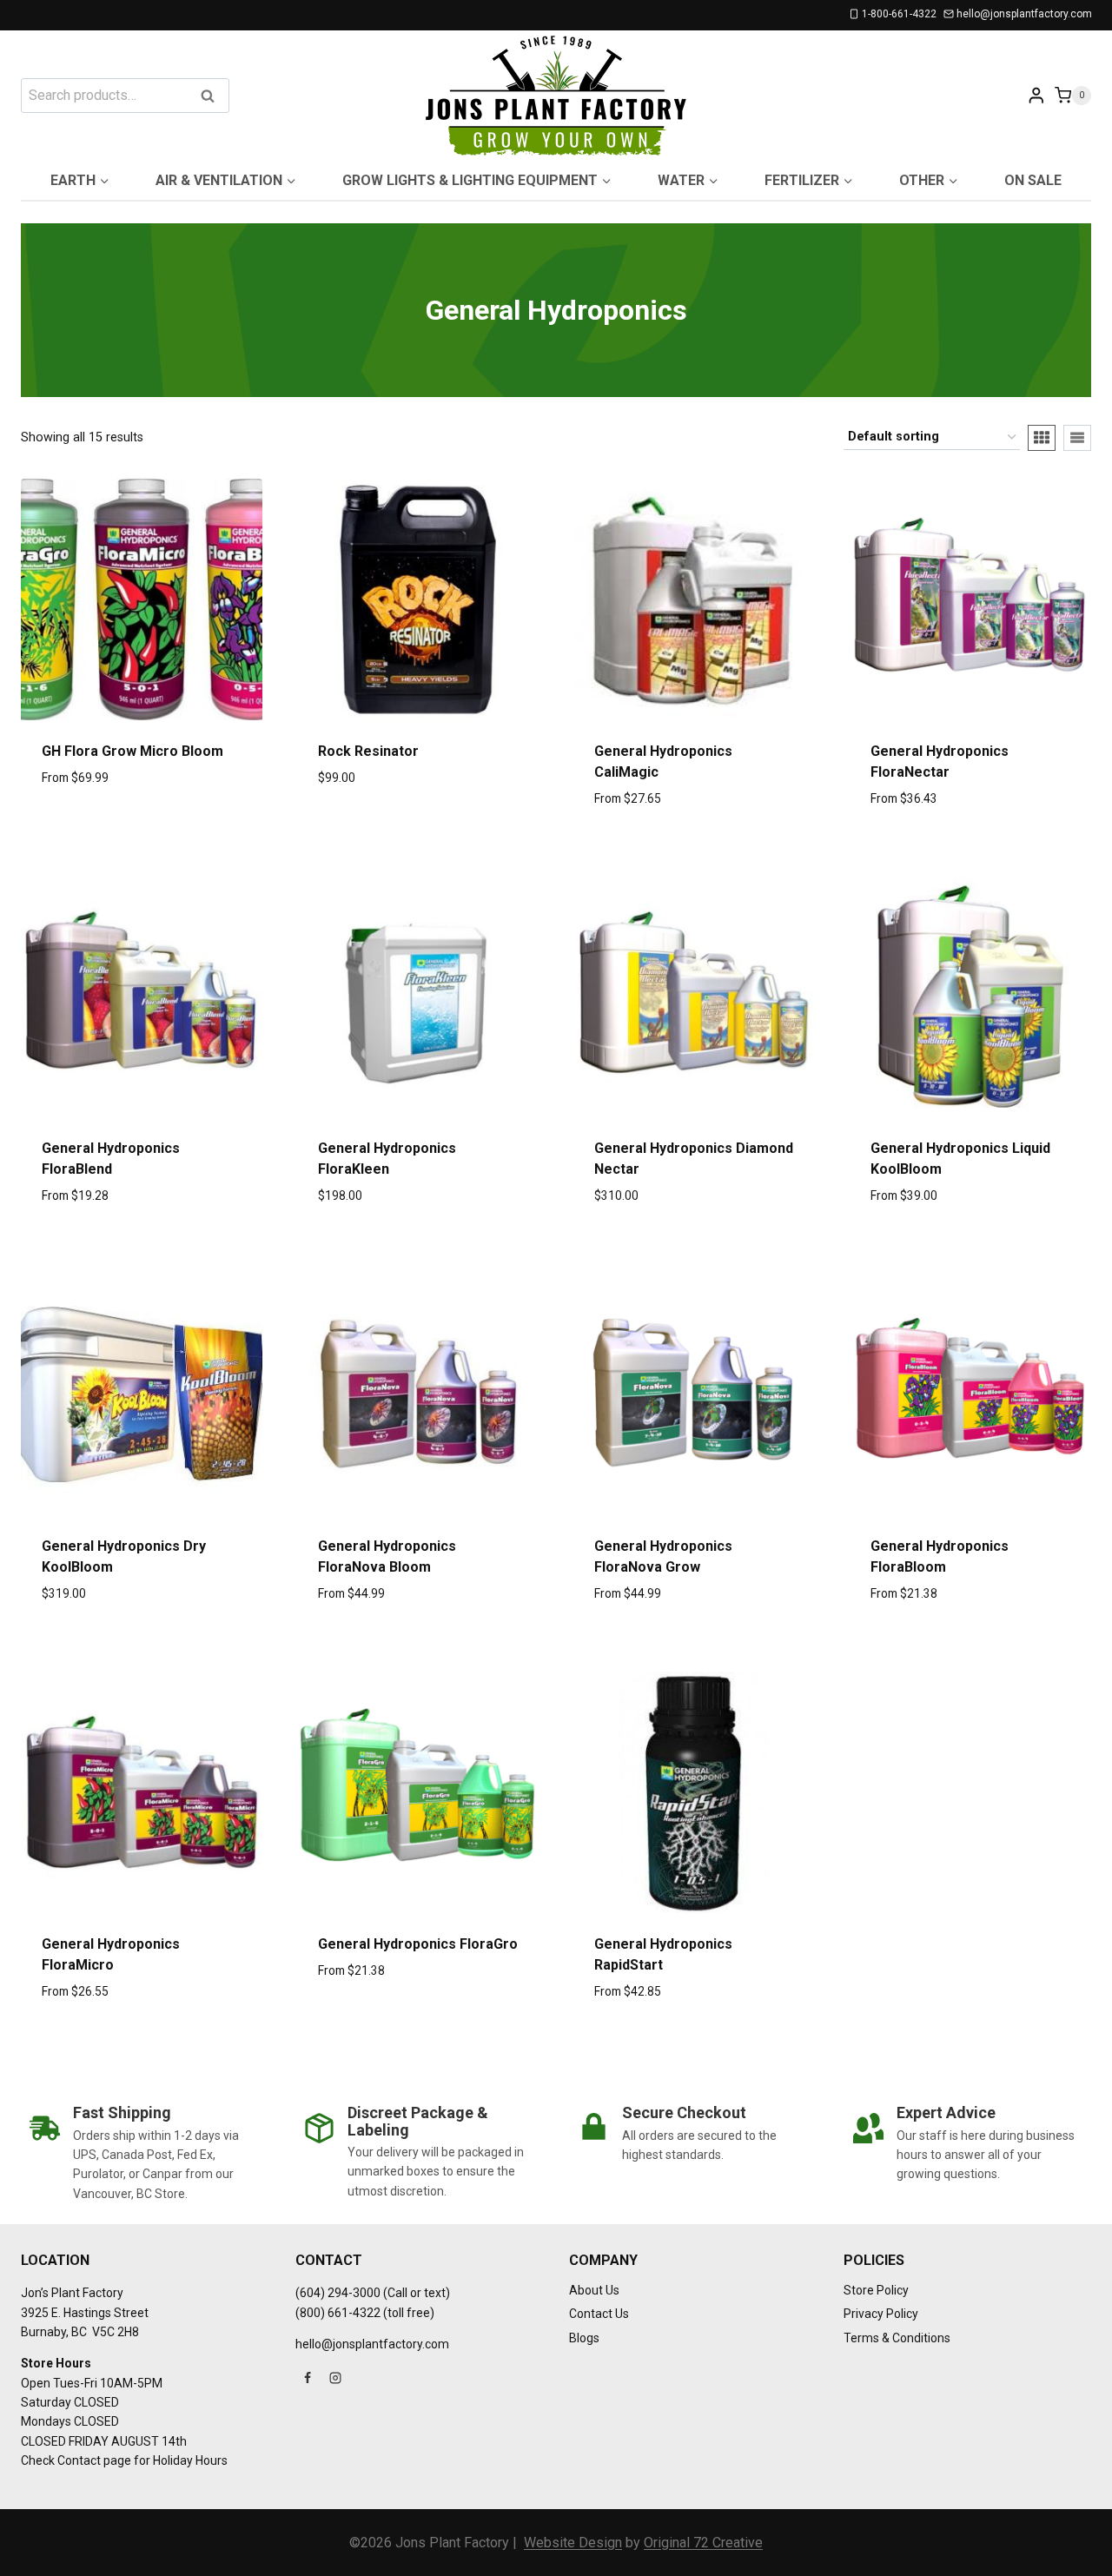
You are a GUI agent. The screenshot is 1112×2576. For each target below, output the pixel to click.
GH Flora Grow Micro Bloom (132, 751)
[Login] (1036, 95)
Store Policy (876, 2290)
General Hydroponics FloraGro (418, 1944)
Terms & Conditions (897, 2338)
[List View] (1077, 438)
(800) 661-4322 (338, 2313)
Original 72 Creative (703, 2543)
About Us (594, 2290)
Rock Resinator (368, 751)
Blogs (584, 2338)
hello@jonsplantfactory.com (372, 2344)
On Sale (1033, 180)
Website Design (573, 2543)
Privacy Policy (881, 2314)
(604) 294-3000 (338, 2293)
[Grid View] (1042, 438)
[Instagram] (335, 2378)
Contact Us (599, 2314)
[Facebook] (308, 2378)
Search (213, 97)
